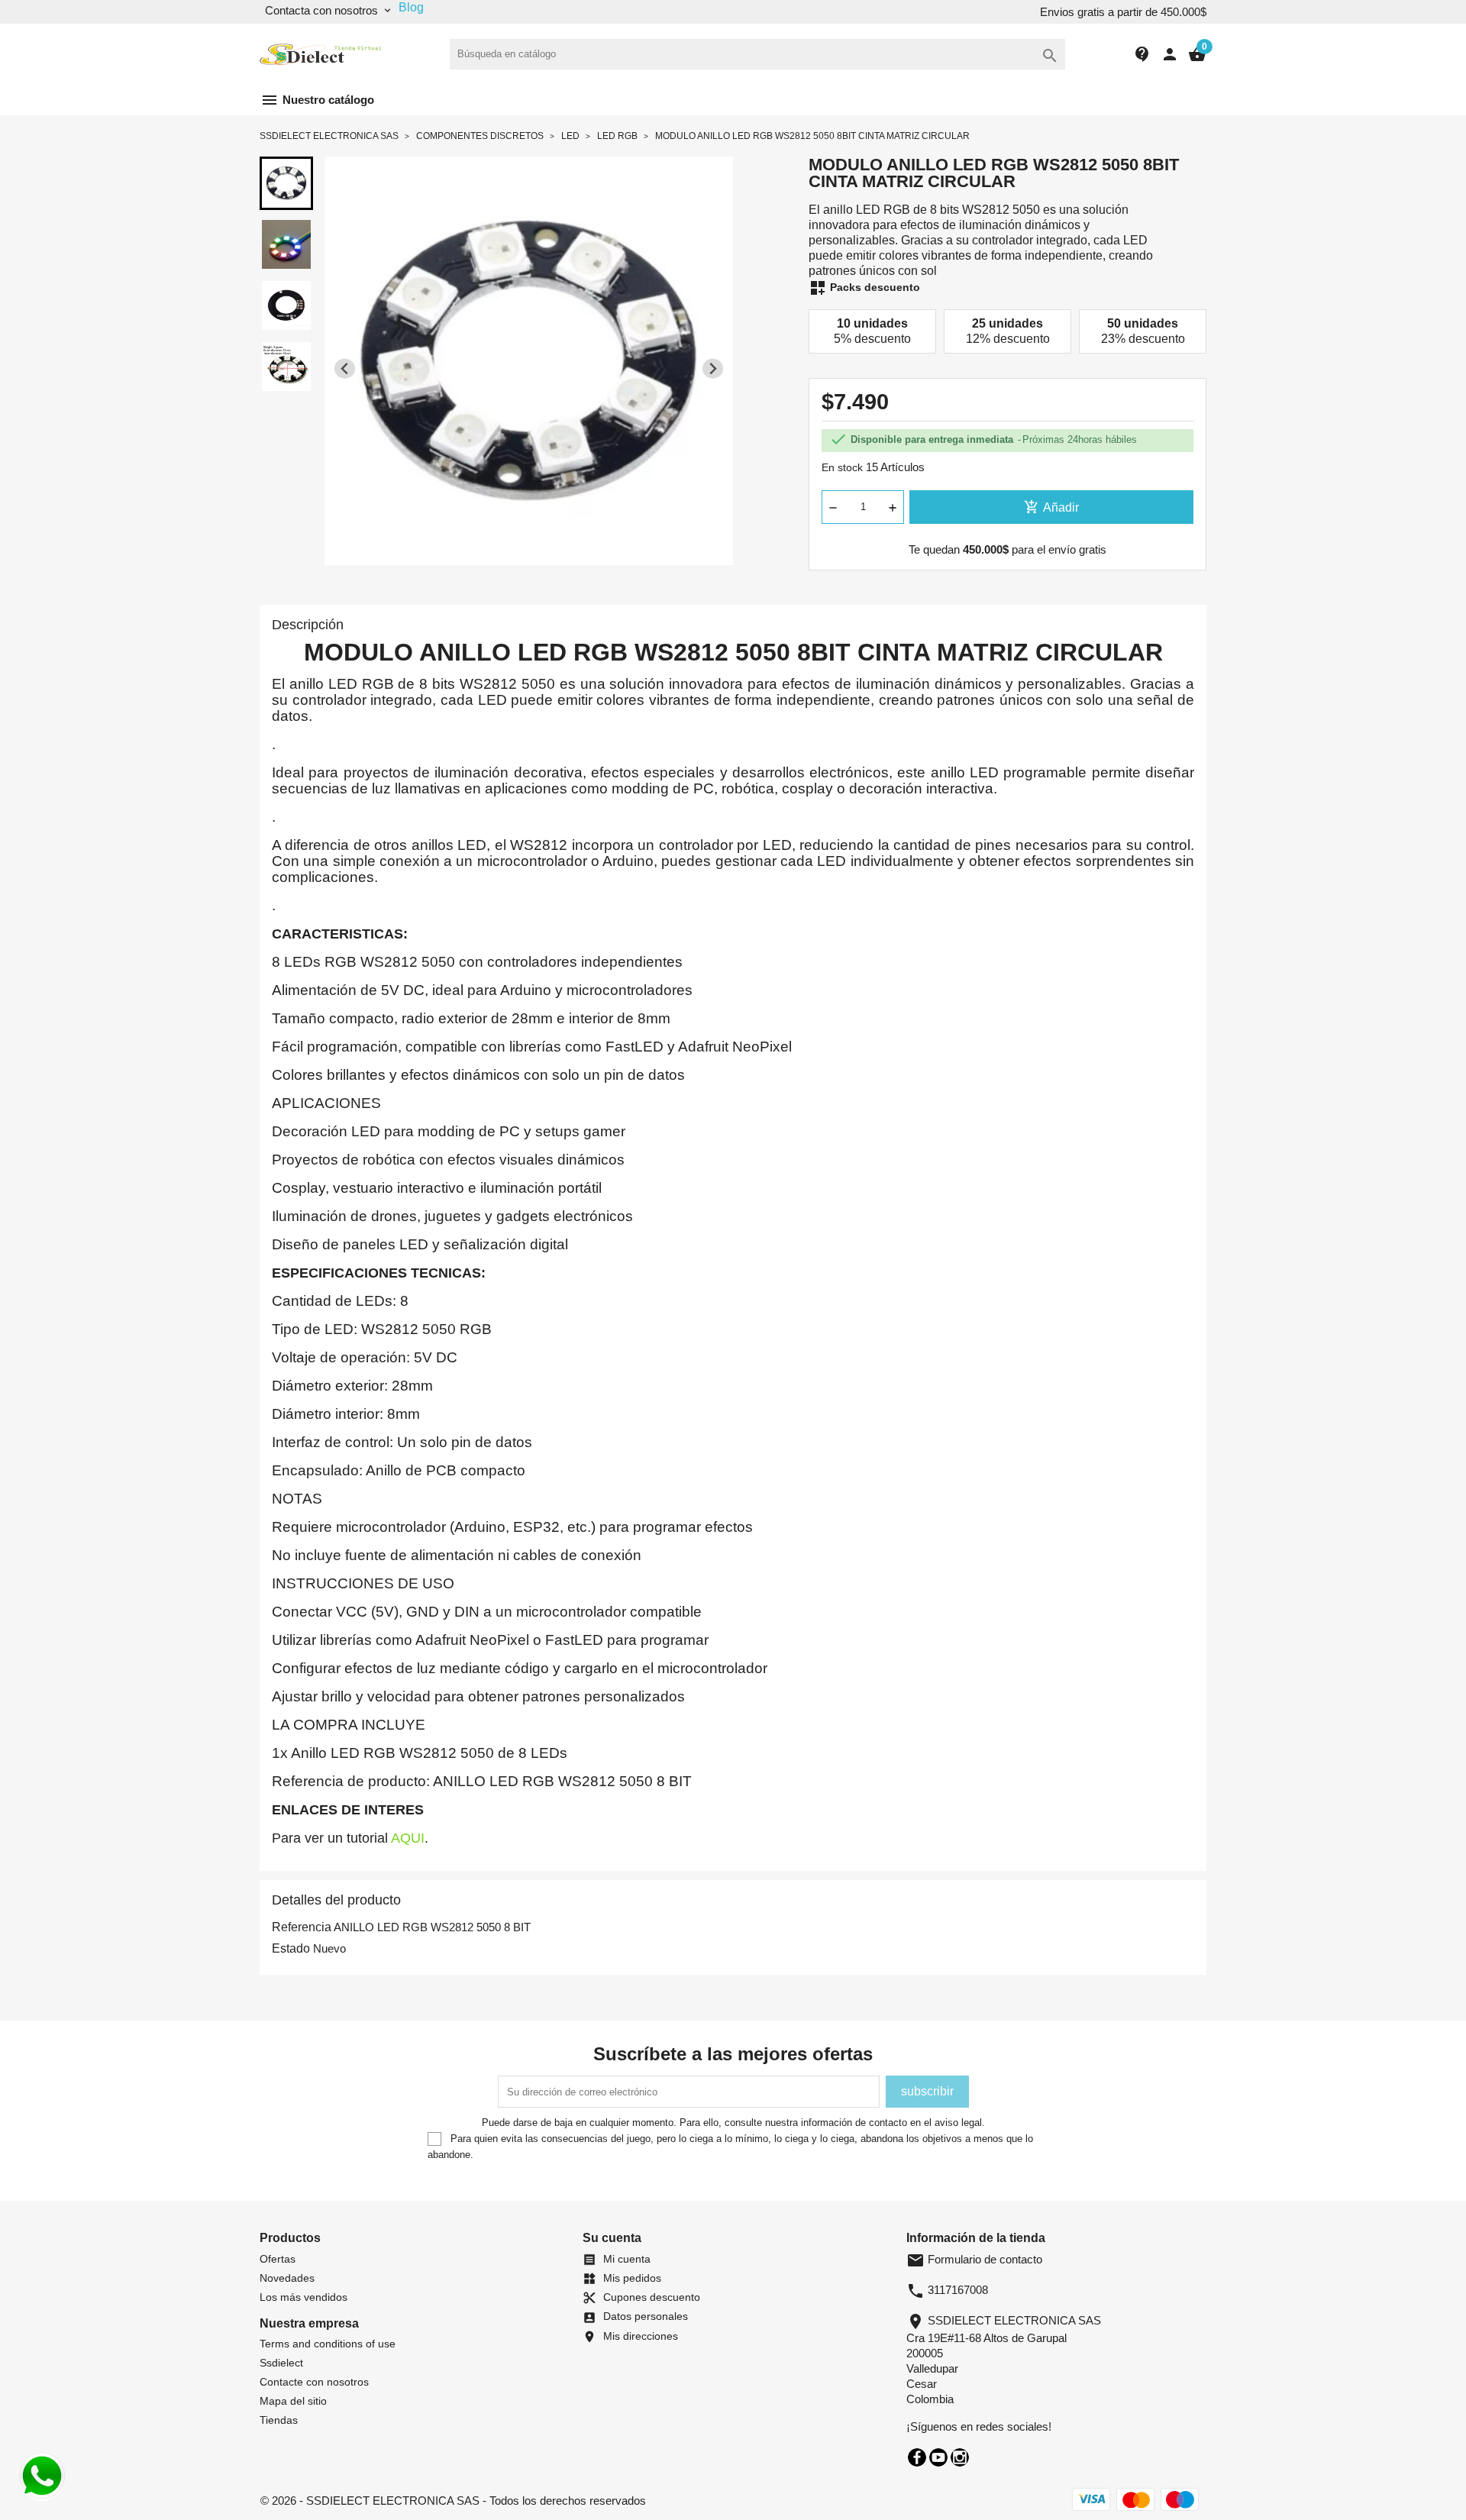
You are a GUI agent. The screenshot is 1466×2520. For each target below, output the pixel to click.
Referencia (302, 1927)
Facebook (917, 2457)
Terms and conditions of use (328, 2344)
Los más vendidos (304, 2297)
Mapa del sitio (293, 2401)
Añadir (1051, 507)
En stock (842, 467)
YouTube (938, 2457)
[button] (286, 183)
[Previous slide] (345, 368)
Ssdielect (281, 2363)
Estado (291, 1948)
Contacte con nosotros (314, 2382)
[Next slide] (713, 368)
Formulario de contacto (974, 2259)
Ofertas (278, 2259)
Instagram (960, 2457)
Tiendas (279, 2420)
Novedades (287, 2278)
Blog (411, 7)
